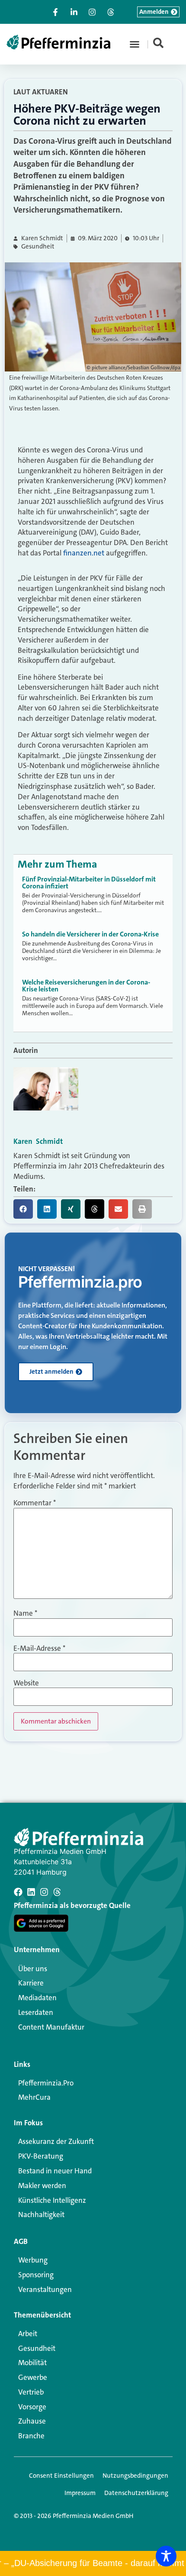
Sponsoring (36, 2275)
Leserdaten (36, 2012)
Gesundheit (38, 247)
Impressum (80, 2493)
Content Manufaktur (51, 2027)
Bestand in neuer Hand (55, 2171)
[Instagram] (44, 1892)
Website (26, 1683)
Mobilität (32, 2363)
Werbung (33, 2260)
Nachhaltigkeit (41, 2214)
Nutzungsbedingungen (135, 2476)
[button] (135, 44)
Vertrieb (31, 2392)
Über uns (33, 1969)
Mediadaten (37, 1998)
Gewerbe (33, 2377)
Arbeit (28, 2334)
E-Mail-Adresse (39, 1648)
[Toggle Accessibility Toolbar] (166, 2556)
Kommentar (35, 1503)
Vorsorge (32, 2407)
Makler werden (42, 2185)
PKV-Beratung (41, 2156)
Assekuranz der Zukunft (56, 2141)
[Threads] (57, 1892)
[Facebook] (18, 1892)
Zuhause (32, 2421)
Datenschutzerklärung (136, 2493)
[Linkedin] (31, 1892)
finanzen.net (84, 553)
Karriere (31, 1983)
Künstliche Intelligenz (52, 2200)
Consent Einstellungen (61, 2476)
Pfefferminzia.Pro (46, 2083)
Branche (31, 2436)
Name (25, 1613)
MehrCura (34, 2097)
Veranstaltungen (45, 2289)
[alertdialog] (93, 2563)
